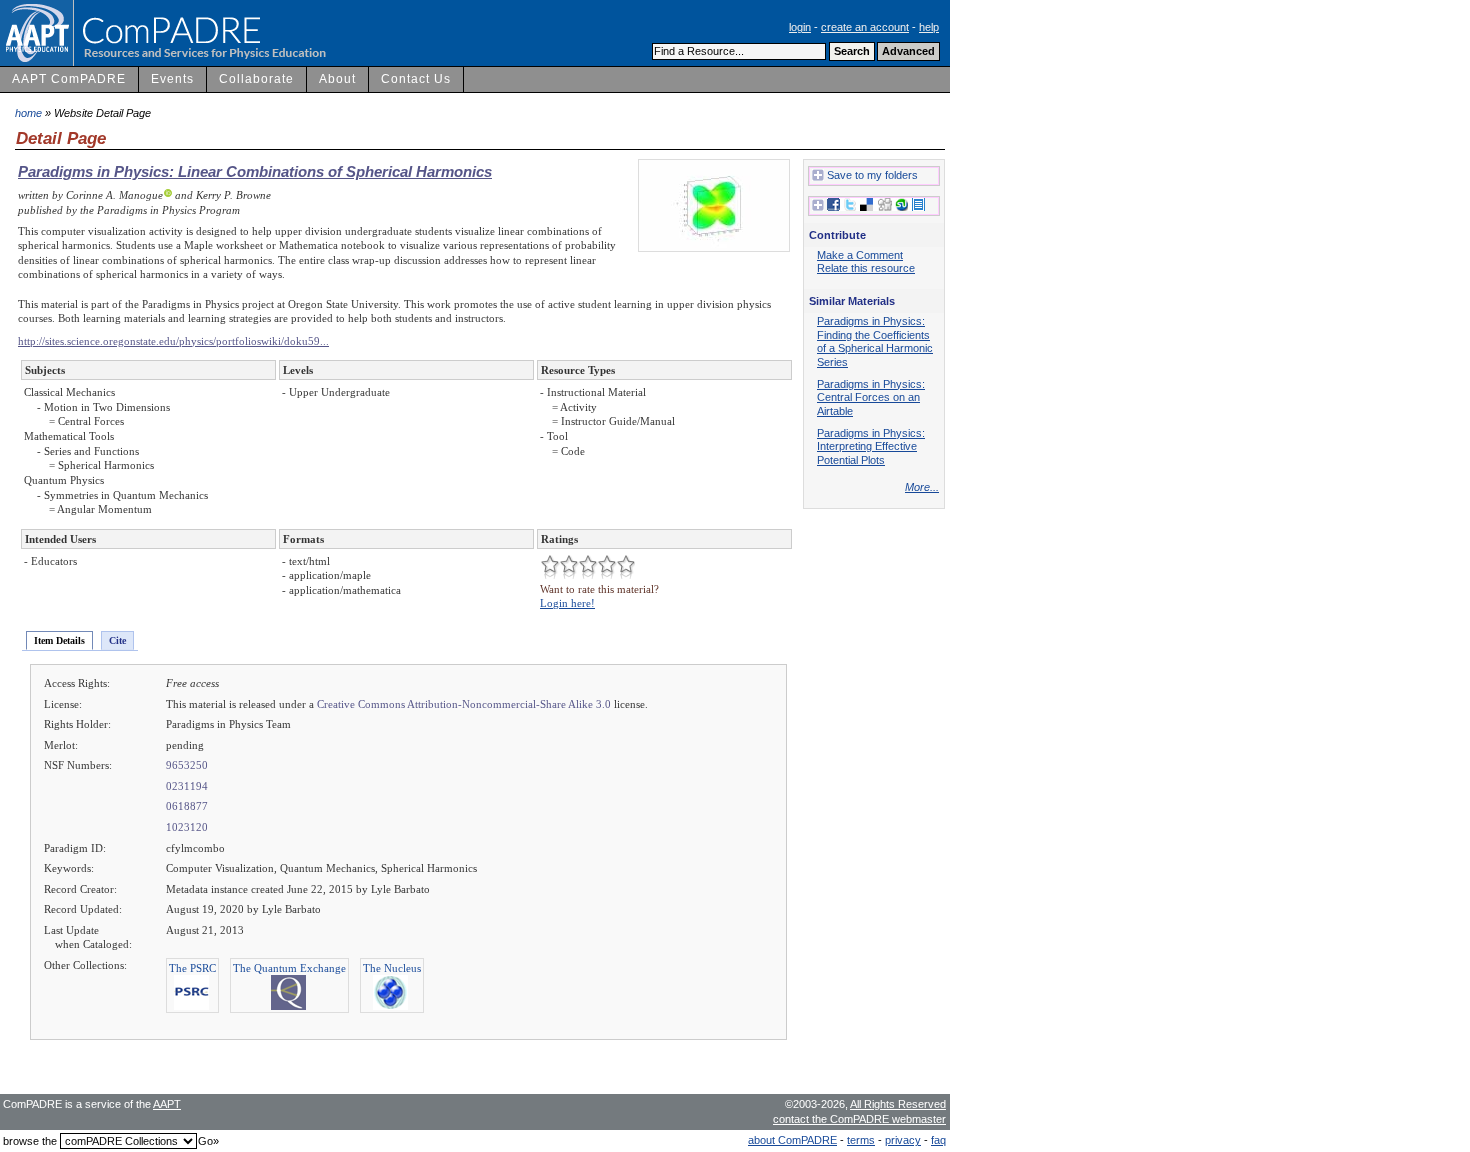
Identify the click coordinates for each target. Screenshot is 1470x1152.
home (28, 113)
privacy (903, 1140)
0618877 (187, 806)
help (929, 27)
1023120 (187, 827)
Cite (117, 640)
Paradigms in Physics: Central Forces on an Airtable (871, 397)
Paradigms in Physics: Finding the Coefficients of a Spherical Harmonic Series (875, 341)
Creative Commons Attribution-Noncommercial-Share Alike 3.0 (464, 704)
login (800, 27)
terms (861, 1140)
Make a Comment (860, 255)
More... (922, 487)
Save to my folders (872, 175)
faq (938, 1140)
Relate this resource (866, 268)
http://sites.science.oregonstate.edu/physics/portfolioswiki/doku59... (173, 341)
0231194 (187, 786)
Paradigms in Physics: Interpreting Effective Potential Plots (871, 446)
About (337, 79)
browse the (30, 1141)
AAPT (167, 1104)
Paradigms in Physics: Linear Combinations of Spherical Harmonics (255, 171)
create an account (865, 27)
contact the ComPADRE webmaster (859, 1119)
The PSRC (192, 968)
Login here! (567, 603)
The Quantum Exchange (289, 968)
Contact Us (416, 79)
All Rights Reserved (898, 1104)
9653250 (187, 765)
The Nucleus (392, 968)
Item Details (59, 640)
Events (172, 79)
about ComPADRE (792, 1140)
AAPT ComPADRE (69, 79)
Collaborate (256, 79)
